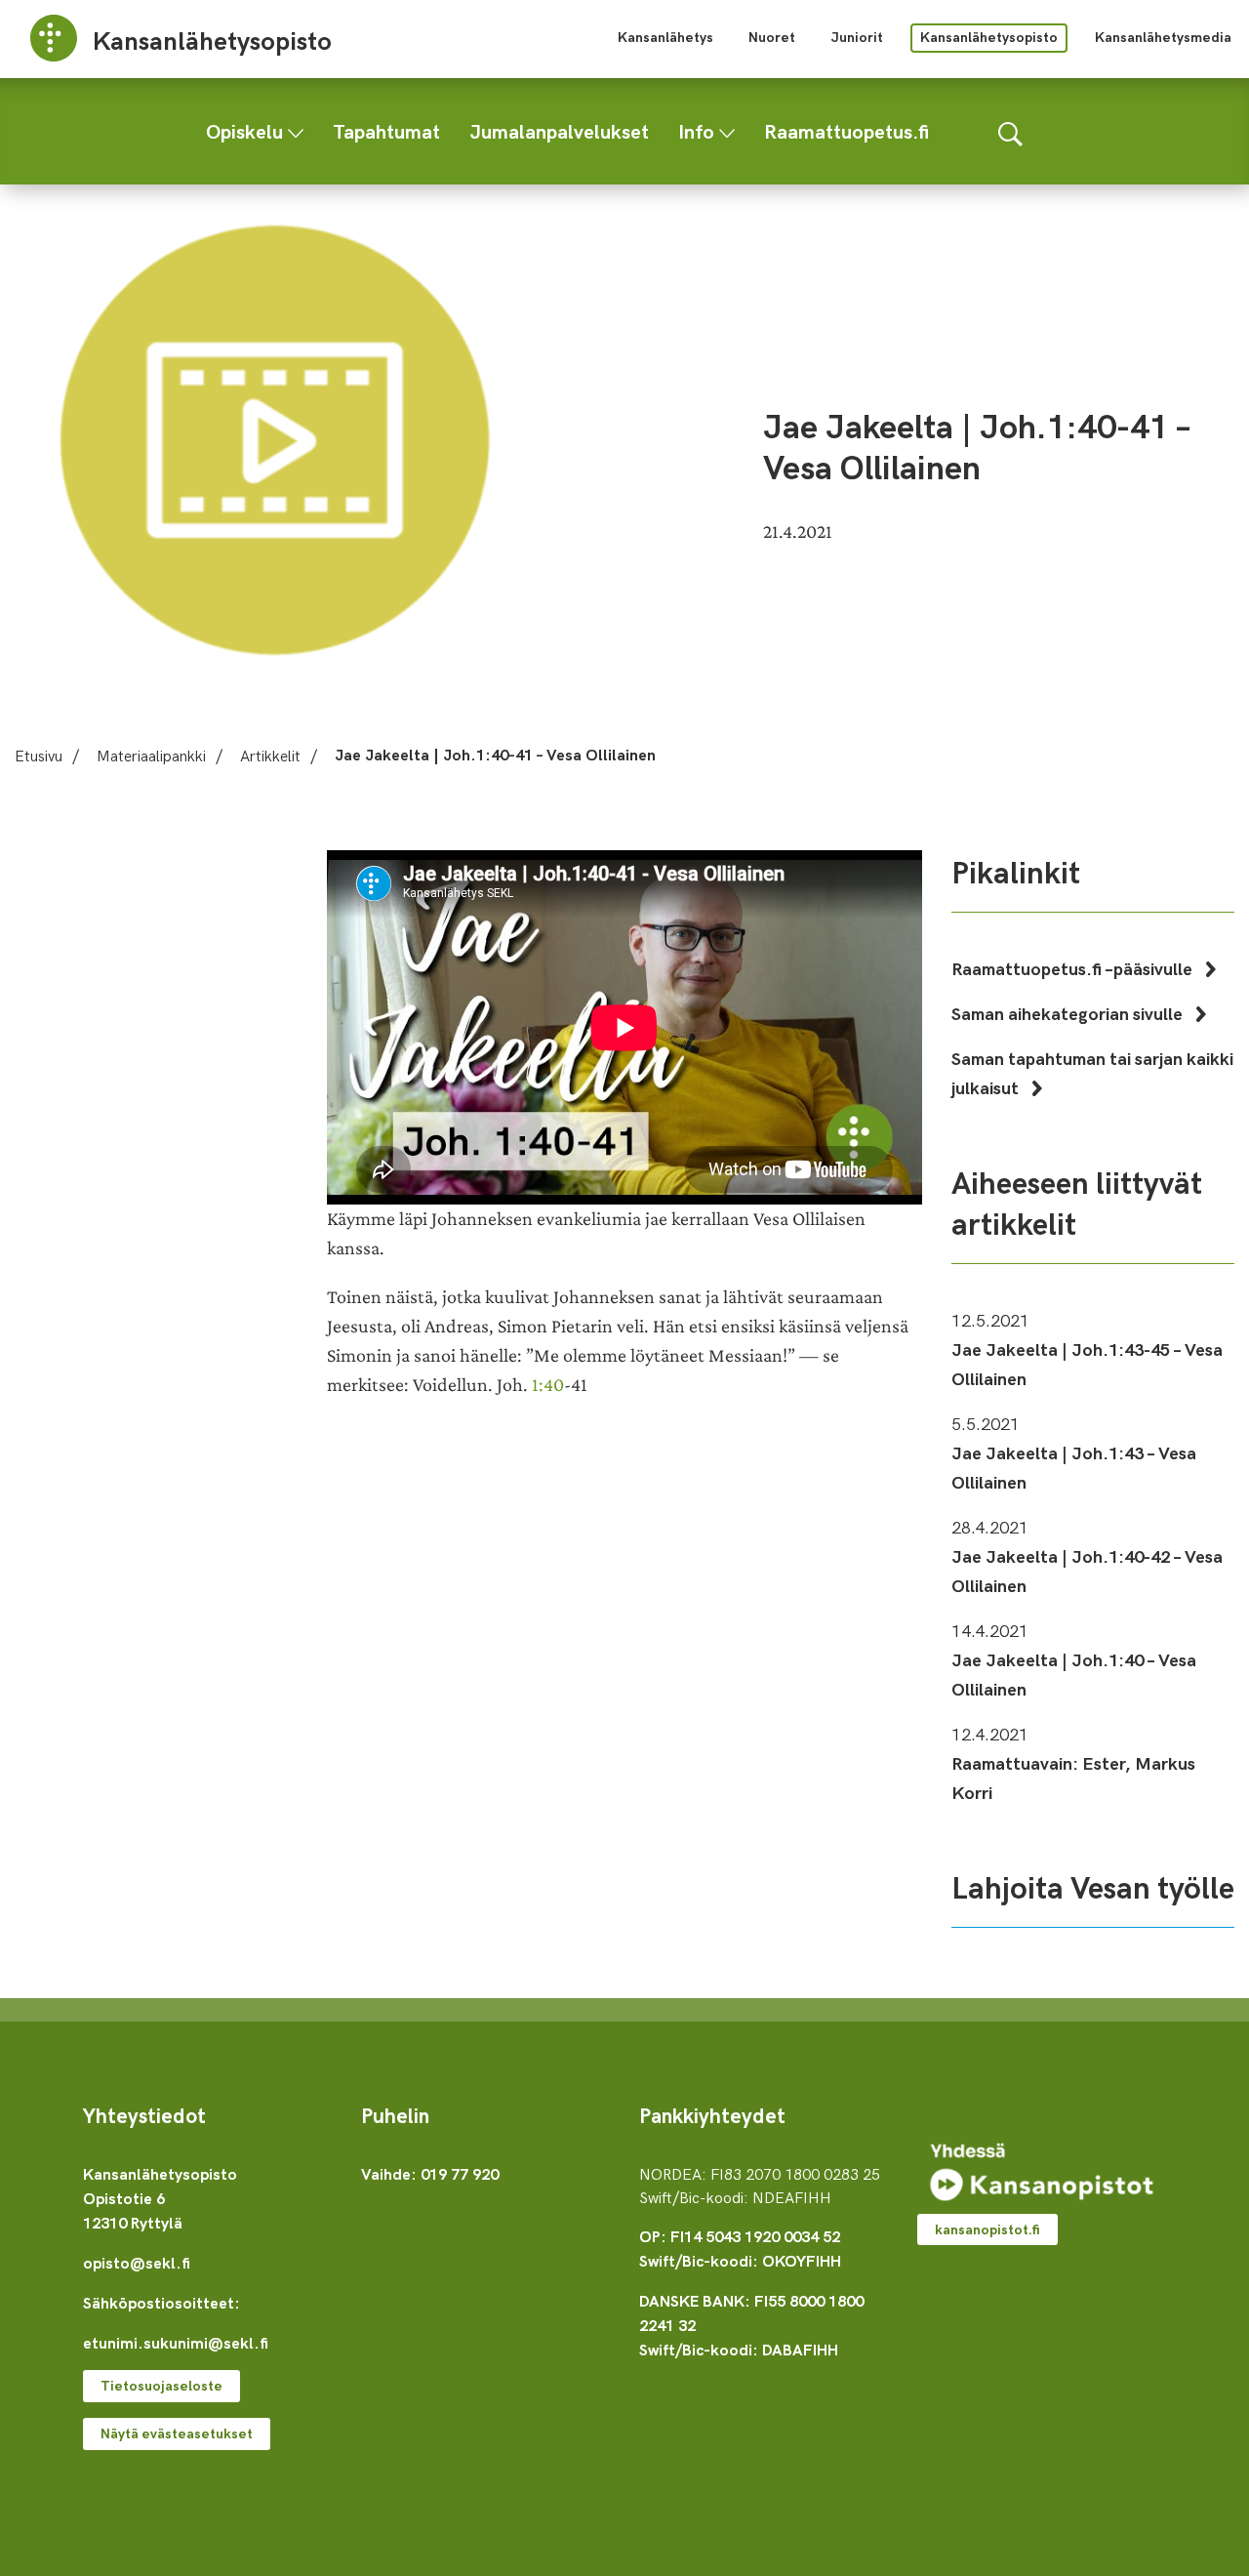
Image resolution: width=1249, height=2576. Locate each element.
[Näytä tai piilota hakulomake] (1010, 131)
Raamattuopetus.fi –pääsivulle (1074, 968)
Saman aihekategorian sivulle (1069, 1013)
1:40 (548, 1385)
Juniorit (857, 37)
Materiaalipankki (151, 755)
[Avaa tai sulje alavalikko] (296, 130)
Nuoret (772, 37)
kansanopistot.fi (987, 2229)
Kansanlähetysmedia (1163, 37)
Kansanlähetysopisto (989, 37)
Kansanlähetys (665, 37)
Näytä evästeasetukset (177, 2433)
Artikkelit (270, 755)
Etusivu (39, 755)
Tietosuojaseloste (161, 2385)
